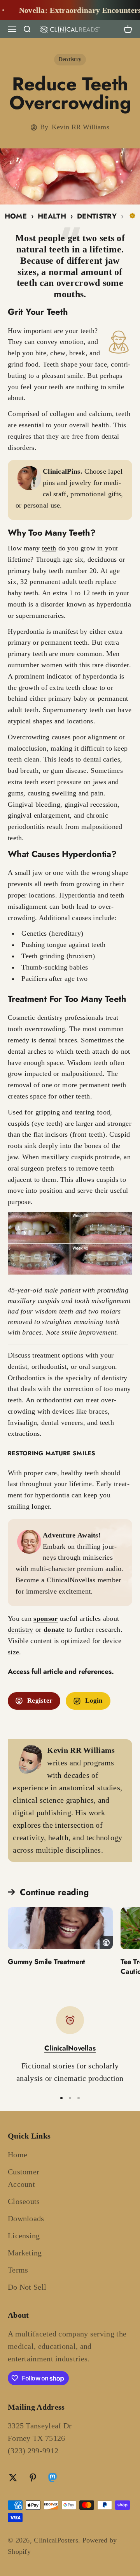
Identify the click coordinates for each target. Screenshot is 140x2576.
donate (54, 1629)
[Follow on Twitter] (13, 2478)
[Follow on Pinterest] (33, 2478)
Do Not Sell (27, 2287)
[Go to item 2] (70, 2098)
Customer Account (24, 2178)
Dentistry (70, 59)
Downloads (26, 2218)
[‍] (60, 1928)
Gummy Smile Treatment (46, 1962)
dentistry (21, 1629)
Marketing (25, 2253)
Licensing (24, 2236)
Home (16, 216)
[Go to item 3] (79, 2098)
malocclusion (27, 748)
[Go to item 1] (61, 2098)
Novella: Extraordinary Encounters (70, 10)
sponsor (45, 1619)
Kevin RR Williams (80, 127)
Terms (18, 2270)
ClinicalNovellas (70, 2048)
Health (52, 216)
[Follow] (52, 2479)
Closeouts (24, 2201)
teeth (49, 548)
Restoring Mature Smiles (52, 1453)
